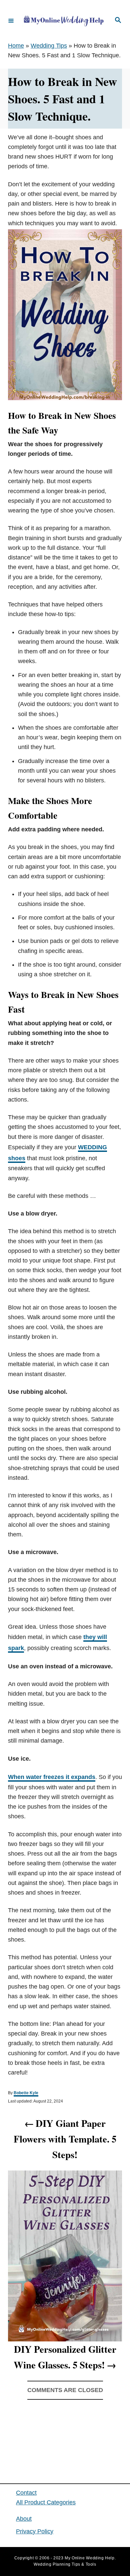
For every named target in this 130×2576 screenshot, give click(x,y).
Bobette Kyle (26, 2093)
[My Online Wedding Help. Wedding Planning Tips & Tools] (64, 21)
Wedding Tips (49, 46)
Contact (26, 2493)
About (24, 2519)
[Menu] (11, 20)
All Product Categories (46, 2502)
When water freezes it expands (52, 1777)
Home (16, 46)
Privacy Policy (35, 2531)
